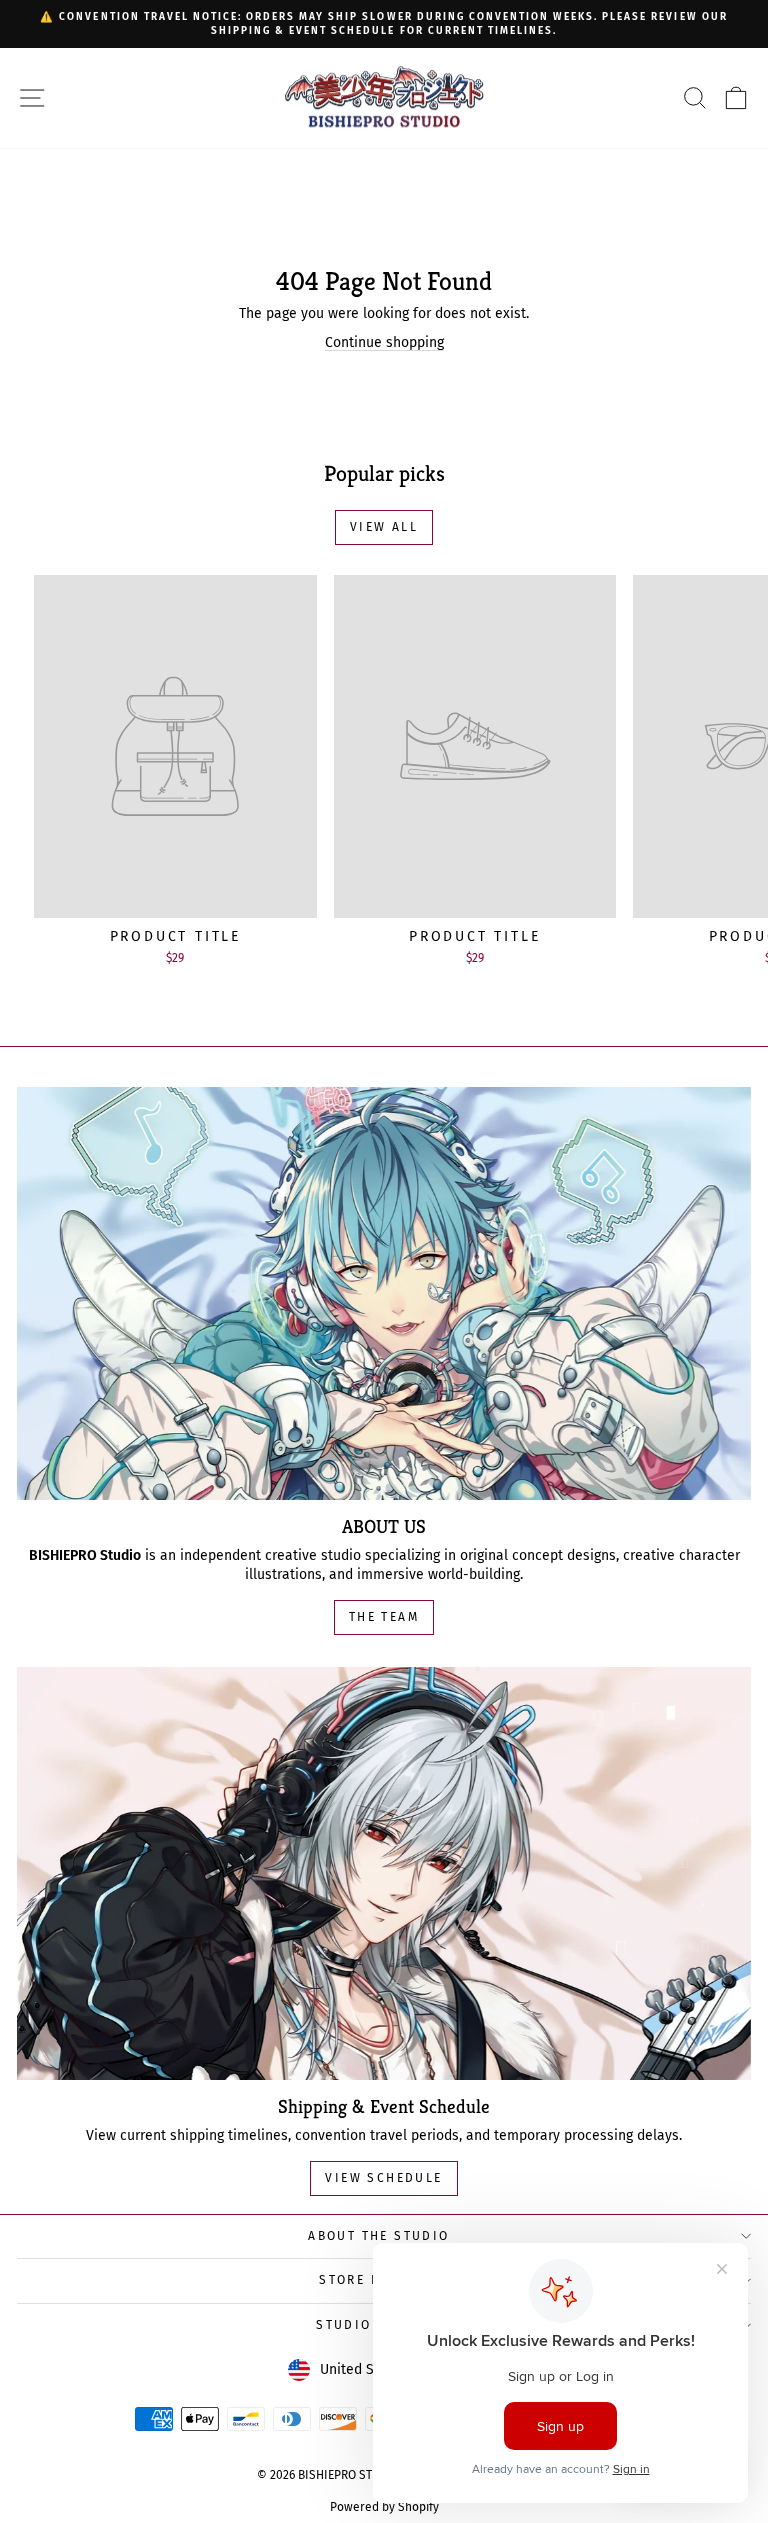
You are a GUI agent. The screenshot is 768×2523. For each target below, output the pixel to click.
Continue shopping (384, 342)
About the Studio (378, 2236)
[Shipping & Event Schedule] (384, 1873)
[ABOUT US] (384, 1293)
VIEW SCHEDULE (383, 2178)
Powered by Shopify (384, 2507)
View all (384, 527)
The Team (384, 1617)
